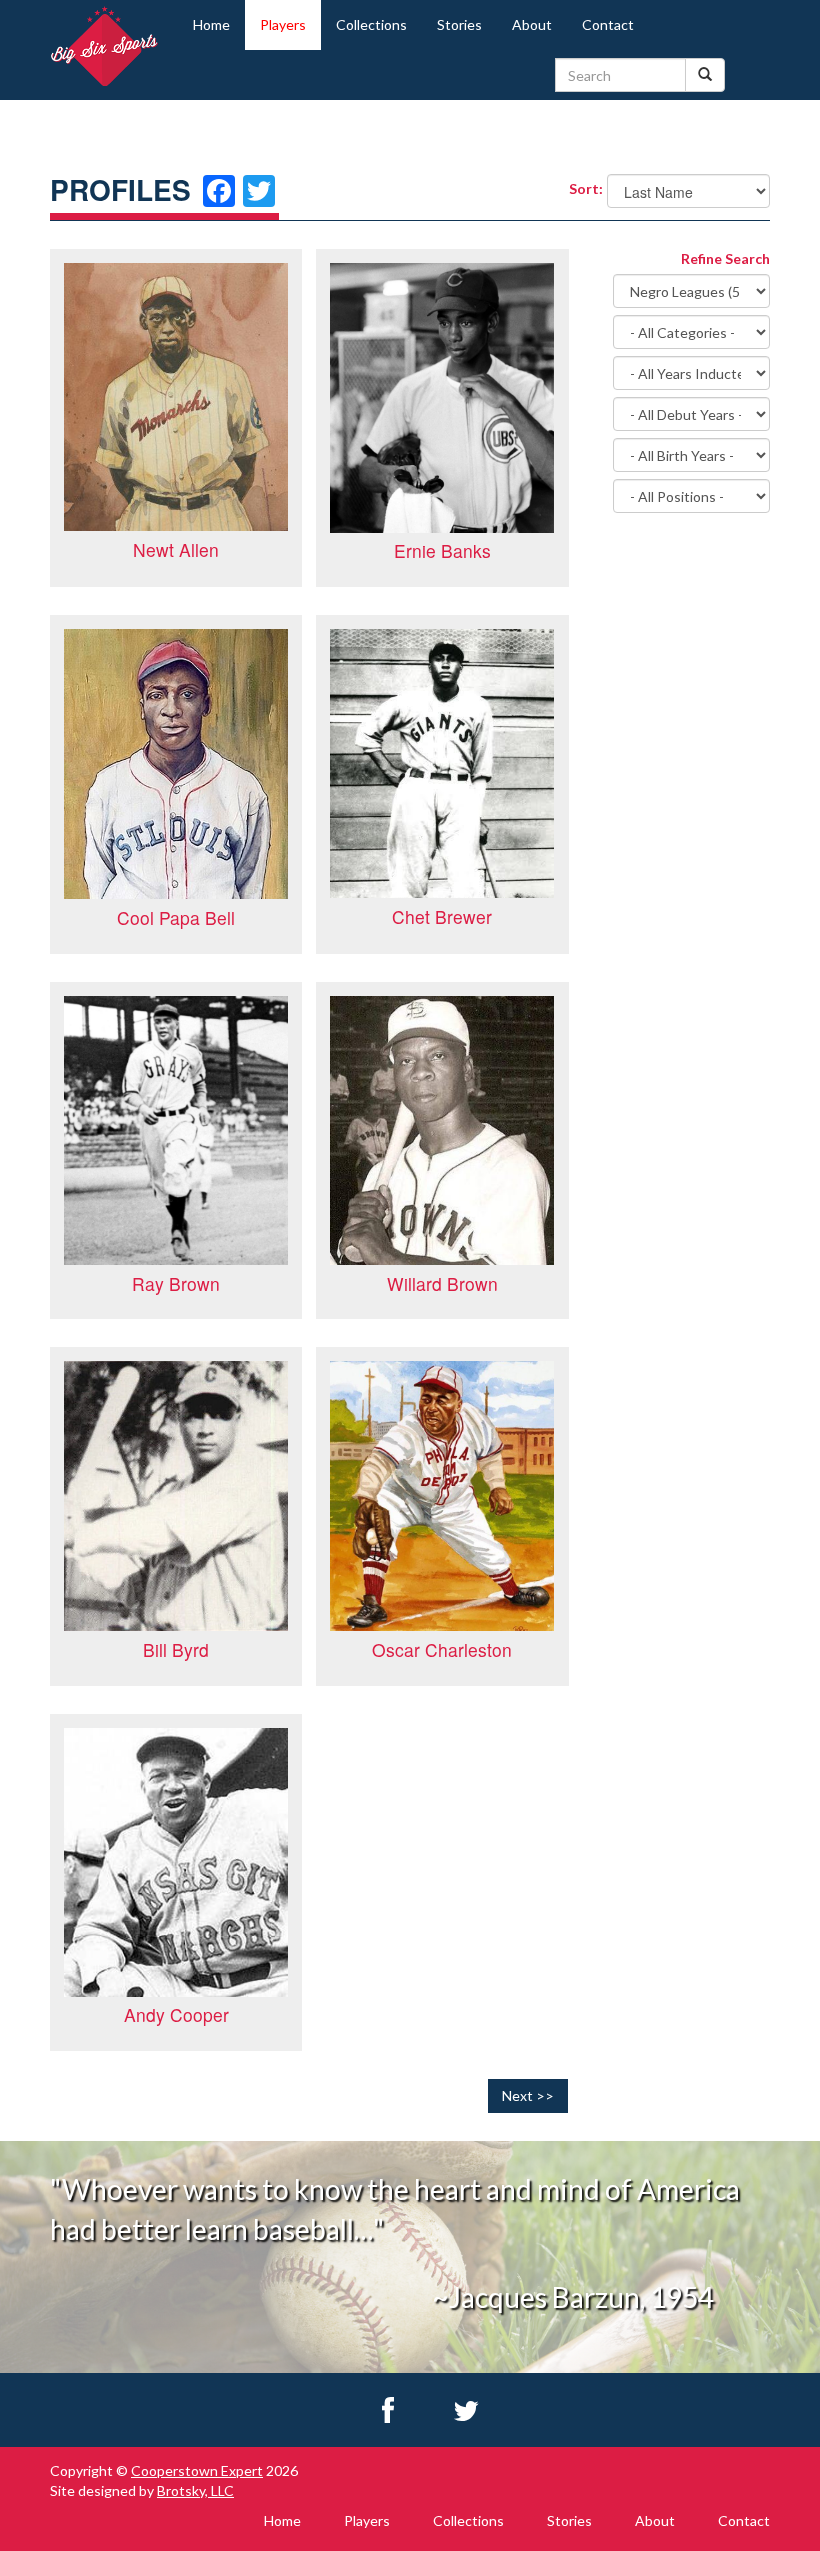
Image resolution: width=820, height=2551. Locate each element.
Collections (371, 24)
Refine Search (725, 258)
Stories (459, 24)
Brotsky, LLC (195, 2490)
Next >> (528, 2095)
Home (211, 24)
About (532, 24)
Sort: (580, 188)
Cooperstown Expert (197, 2470)
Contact (608, 24)
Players (283, 24)
